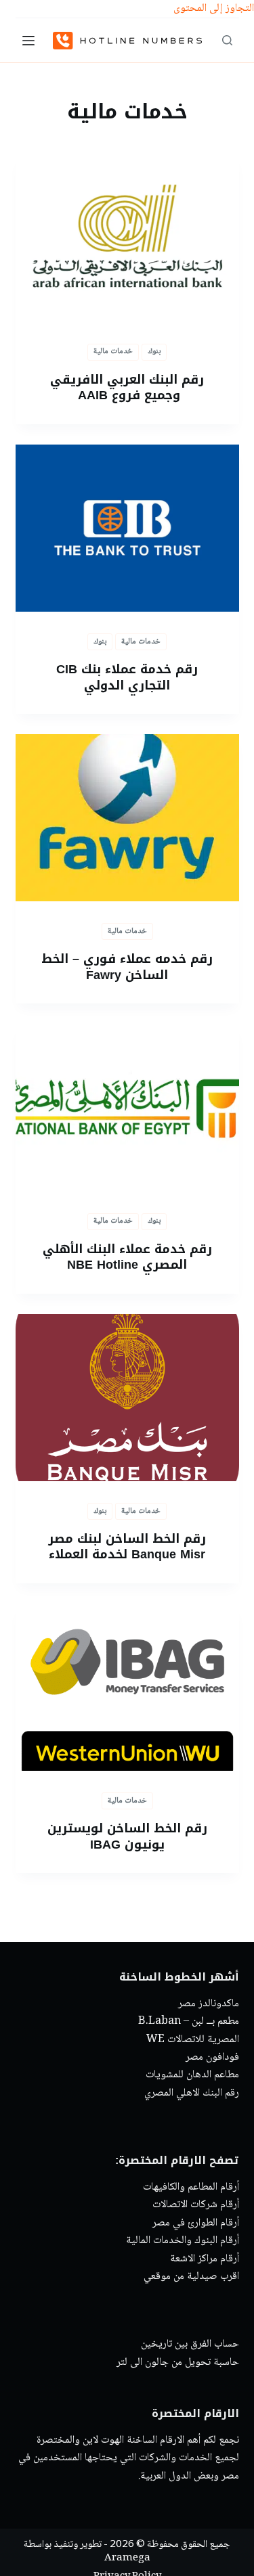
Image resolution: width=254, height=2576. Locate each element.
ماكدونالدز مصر (209, 2004)
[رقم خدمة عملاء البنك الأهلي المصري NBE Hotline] (127, 1108)
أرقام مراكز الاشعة (205, 2259)
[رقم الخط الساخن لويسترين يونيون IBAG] (127, 1688)
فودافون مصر (212, 2057)
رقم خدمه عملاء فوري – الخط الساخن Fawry (127, 967)
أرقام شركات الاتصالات (196, 2206)
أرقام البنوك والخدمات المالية (183, 2241)
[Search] (227, 40)
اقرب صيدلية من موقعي (191, 2277)
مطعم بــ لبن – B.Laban (189, 2022)
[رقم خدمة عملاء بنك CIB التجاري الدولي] (127, 528)
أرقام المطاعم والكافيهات (191, 2187)
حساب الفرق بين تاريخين (190, 2345)
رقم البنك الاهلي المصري (192, 2093)
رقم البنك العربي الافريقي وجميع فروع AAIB (127, 387)
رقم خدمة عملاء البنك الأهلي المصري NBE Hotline (127, 1257)
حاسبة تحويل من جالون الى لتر (178, 2363)
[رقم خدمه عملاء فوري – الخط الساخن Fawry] (127, 818)
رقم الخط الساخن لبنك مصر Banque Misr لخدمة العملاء (127, 1546)
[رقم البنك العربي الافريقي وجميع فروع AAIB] (127, 238)
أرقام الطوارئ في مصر (196, 2223)
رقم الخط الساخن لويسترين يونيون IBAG (127, 1836)
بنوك (154, 352)
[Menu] (28, 41)
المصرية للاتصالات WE (193, 2040)
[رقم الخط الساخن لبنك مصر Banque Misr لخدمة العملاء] (127, 1398)
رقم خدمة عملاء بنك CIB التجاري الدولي (127, 677)
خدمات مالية (113, 352)
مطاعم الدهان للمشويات (192, 2076)
